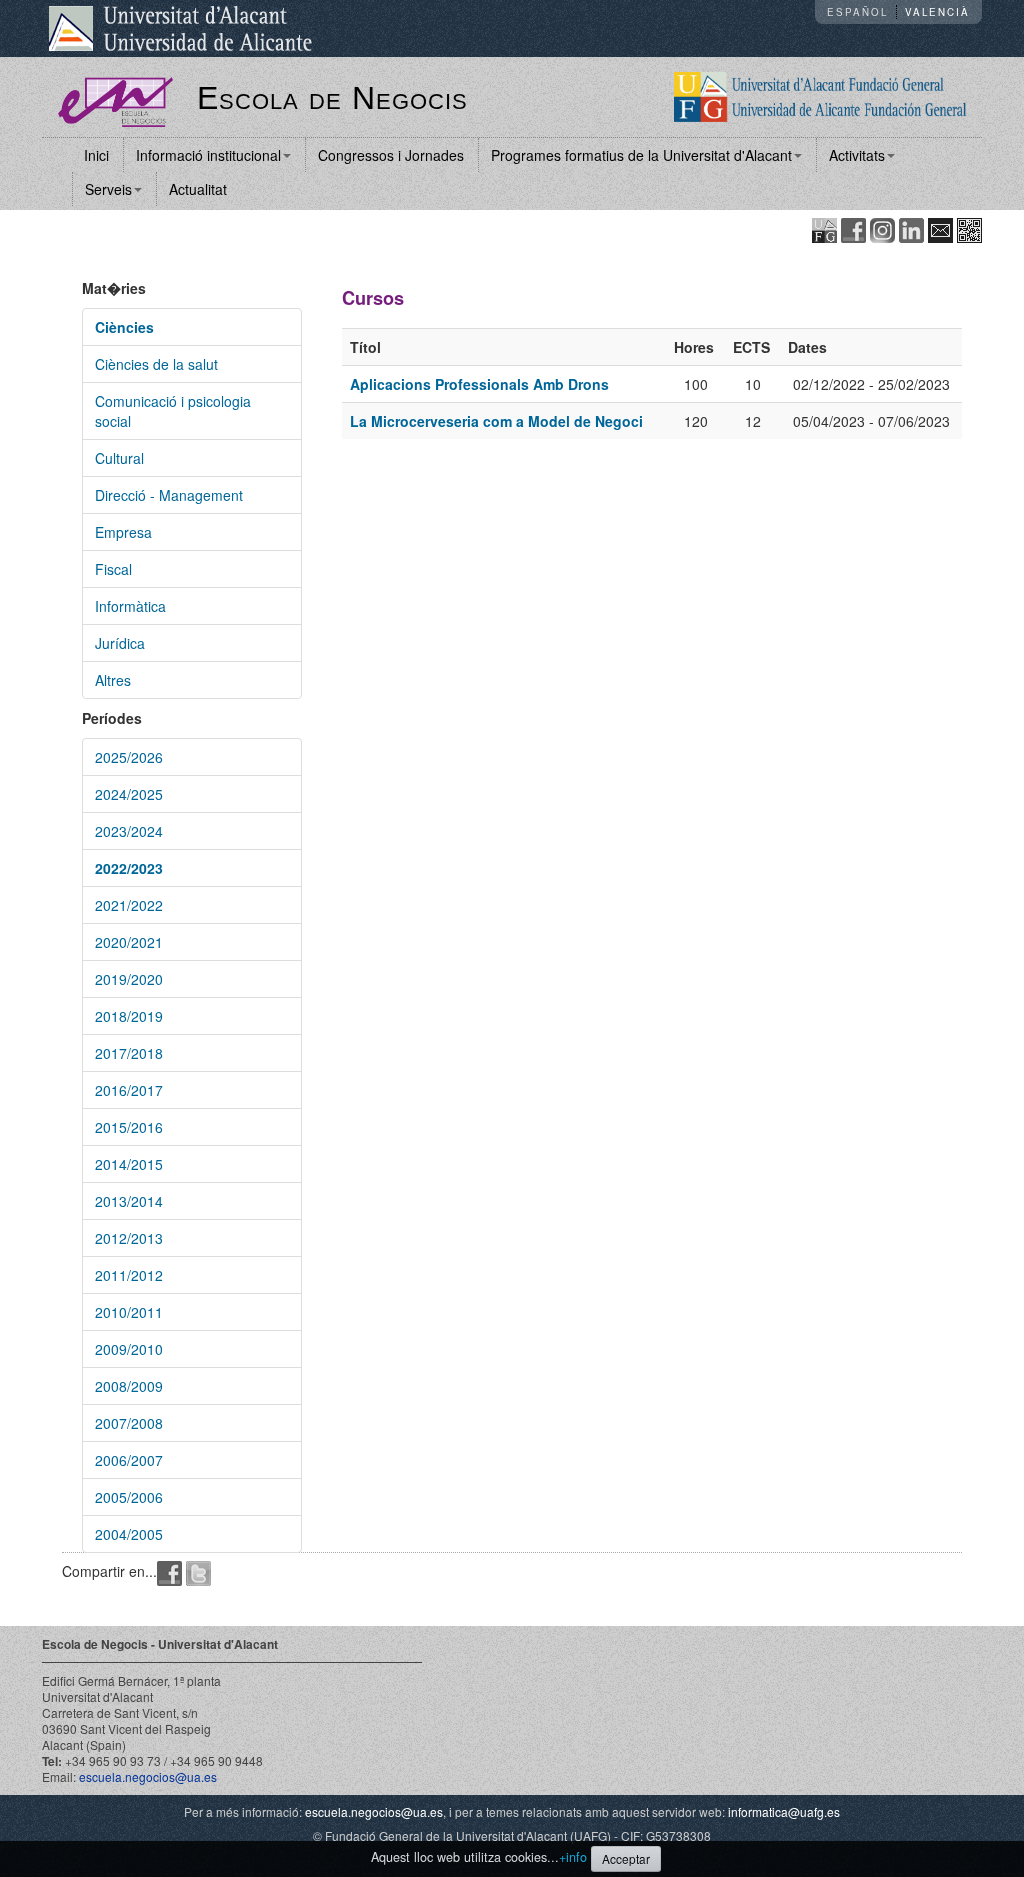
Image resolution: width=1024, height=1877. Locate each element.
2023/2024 (129, 831)
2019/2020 (129, 979)
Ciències (124, 327)
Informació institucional (208, 155)
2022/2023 (129, 868)
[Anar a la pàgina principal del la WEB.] (820, 95)
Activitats (857, 155)
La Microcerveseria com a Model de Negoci (496, 421)
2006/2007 (129, 1460)
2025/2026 (129, 757)
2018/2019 (129, 1016)
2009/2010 (129, 1349)
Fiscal (113, 569)
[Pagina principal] (115, 100)
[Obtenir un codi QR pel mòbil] (969, 228)
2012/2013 (129, 1238)
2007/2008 (129, 1423)
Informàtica (130, 606)
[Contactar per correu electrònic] (940, 228)
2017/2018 (129, 1053)
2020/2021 (129, 942)
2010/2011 (129, 1312)
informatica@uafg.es (784, 1811)
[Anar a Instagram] (882, 228)
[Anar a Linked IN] (911, 228)
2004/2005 (129, 1534)
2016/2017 (129, 1090)
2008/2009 (129, 1386)
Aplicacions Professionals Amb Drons (479, 384)
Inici (96, 155)
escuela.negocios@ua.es (148, 1776)
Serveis (108, 189)
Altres (113, 680)
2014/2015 (129, 1164)
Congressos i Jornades (391, 155)
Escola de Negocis (332, 98)
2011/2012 (129, 1275)
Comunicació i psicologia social (173, 411)
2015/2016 (129, 1127)
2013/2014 (129, 1201)
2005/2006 (129, 1497)
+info (573, 1857)
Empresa (123, 532)
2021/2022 (129, 905)
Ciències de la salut (156, 364)
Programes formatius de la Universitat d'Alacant (641, 155)
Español (857, 12)
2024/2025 (129, 794)
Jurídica (120, 643)
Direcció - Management (169, 495)
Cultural (119, 458)
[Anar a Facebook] (853, 228)
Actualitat (198, 189)
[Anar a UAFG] (824, 228)
